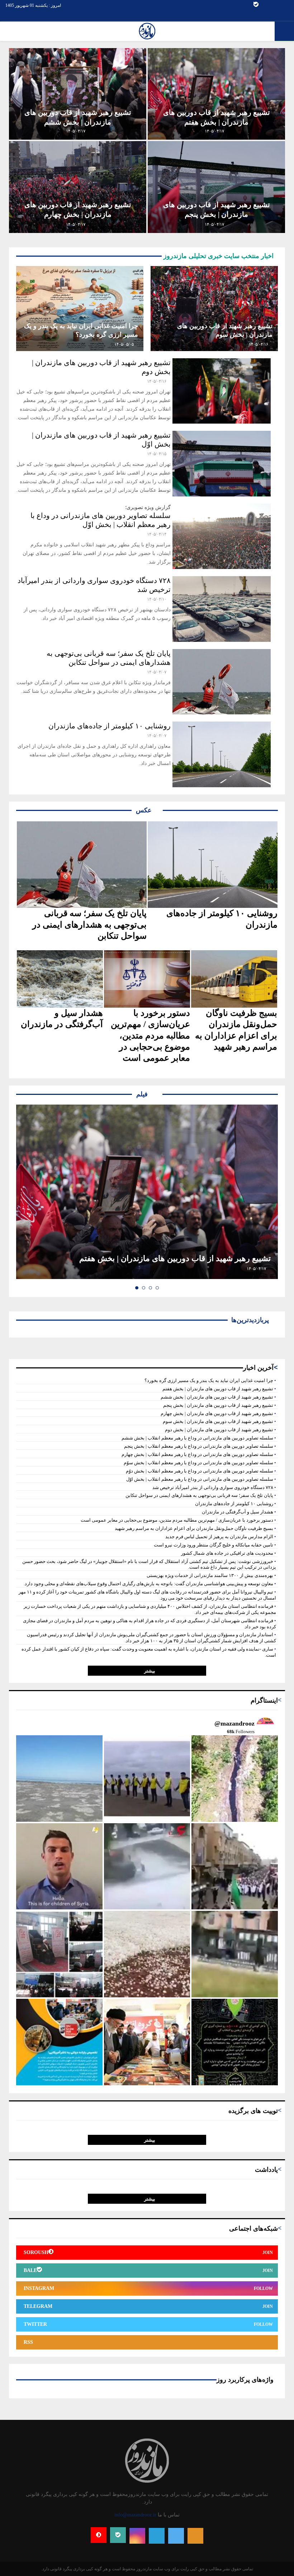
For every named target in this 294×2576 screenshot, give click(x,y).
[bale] (256, 5)
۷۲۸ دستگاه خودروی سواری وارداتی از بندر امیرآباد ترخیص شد (213, 1487)
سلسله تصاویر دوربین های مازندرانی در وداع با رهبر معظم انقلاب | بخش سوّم (198, 1463)
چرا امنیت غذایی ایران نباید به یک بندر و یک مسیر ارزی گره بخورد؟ (209, 1380)
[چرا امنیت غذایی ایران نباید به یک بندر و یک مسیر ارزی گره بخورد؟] (80, 309)
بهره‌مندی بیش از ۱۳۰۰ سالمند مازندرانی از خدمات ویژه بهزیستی (210, 1575)
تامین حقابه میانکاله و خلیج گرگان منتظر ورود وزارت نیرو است (214, 1545)
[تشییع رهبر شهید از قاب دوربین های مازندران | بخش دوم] (222, 391)
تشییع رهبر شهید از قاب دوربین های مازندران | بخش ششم (217, 1397)
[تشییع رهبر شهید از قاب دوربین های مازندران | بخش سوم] (214, 309)
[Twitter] (287, 5)
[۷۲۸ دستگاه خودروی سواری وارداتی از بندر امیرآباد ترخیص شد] (222, 609)
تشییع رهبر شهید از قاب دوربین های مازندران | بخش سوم (218, 1421)
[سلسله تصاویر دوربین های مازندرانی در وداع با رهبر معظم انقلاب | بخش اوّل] (222, 536)
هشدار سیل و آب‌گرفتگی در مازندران (62, 1019)
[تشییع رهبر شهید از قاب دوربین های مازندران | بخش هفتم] (216, 94)
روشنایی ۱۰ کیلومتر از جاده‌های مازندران (110, 726)
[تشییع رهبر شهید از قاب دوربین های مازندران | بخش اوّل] (222, 464)
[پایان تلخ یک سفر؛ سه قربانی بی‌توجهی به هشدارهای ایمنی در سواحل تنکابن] (222, 682)
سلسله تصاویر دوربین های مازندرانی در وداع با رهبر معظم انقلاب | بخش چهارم (197, 1454)
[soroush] (99, 2535)
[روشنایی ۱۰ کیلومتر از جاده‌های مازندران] (222, 754)
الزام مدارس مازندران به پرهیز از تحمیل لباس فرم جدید (219, 1537)
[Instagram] (279, 5)
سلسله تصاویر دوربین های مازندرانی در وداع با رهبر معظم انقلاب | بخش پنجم (199, 1446)
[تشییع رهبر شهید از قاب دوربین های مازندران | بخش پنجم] (216, 187)
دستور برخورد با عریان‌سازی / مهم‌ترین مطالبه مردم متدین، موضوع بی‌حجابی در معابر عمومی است (150, 1035)
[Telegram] (272, 5)
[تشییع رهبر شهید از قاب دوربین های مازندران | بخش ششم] (78, 94)
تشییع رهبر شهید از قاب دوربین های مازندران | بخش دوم (219, 1430)
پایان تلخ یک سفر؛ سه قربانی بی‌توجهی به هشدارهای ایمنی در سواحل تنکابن (89, 924)
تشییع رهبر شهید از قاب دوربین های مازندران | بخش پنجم (218, 1405)
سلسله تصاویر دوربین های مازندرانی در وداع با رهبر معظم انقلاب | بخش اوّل (200, 1479)
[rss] (264, 5)
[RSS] (195, 2536)
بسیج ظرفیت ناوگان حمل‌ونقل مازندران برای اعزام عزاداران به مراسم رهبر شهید (236, 1030)
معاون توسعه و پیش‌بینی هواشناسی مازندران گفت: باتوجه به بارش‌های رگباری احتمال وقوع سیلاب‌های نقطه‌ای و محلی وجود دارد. (148, 1584)
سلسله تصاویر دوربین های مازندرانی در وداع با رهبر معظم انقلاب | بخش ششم (197, 1438)
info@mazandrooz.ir (135, 2515)
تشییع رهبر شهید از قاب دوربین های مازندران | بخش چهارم (217, 1413)
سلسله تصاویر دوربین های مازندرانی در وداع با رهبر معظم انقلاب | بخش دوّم (200, 1471)
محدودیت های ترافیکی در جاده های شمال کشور (227, 1553)
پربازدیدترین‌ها (248, 1320)
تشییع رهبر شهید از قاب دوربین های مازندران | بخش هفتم (175, 1258)
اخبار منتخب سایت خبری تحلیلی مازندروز (218, 256)
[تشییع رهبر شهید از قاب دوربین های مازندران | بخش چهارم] (78, 187)
